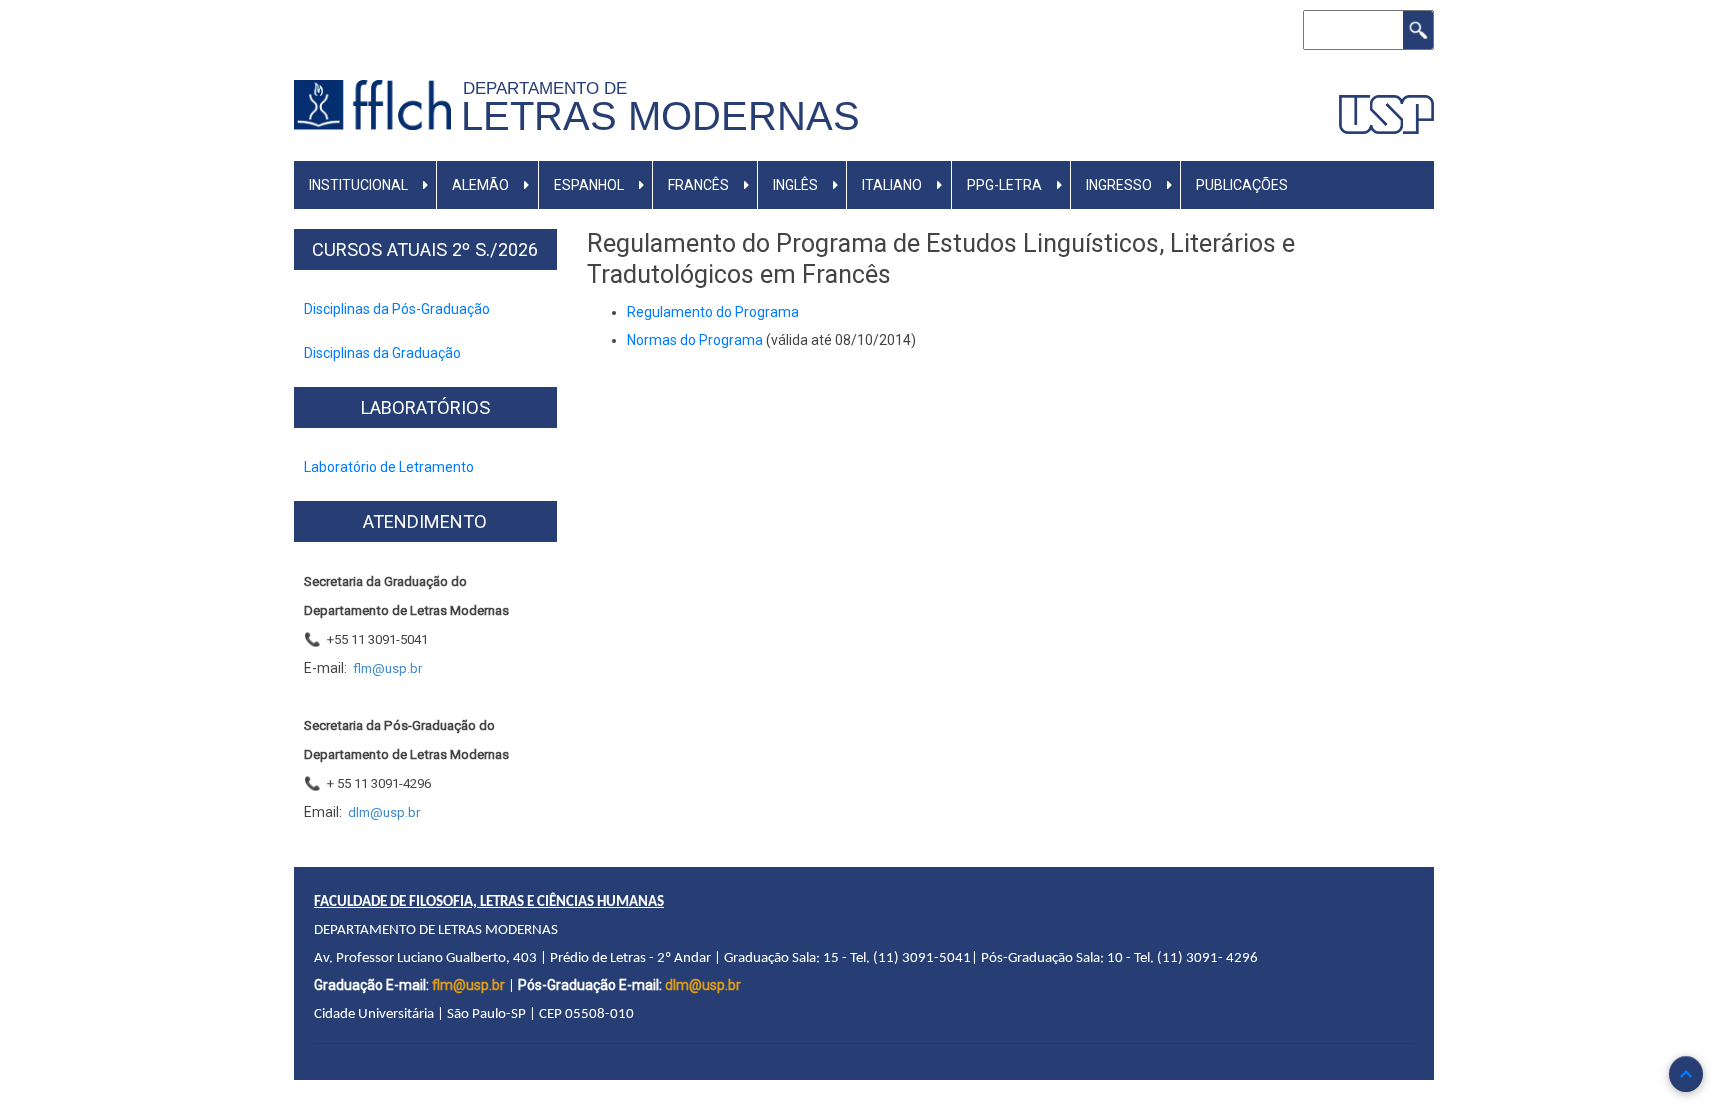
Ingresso (1119, 185)
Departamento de (550, 88)
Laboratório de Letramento (389, 467)
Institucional (358, 185)
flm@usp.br (468, 985)
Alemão (480, 185)
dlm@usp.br (703, 985)
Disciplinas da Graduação (382, 353)
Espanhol (589, 185)
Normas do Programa (695, 340)
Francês (698, 185)
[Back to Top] (1686, 1074)
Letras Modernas (660, 116)
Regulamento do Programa (713, 312)
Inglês (795, 185)
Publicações (1242, 185)
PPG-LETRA (1004, 185)
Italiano (892, 185)
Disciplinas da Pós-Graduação (397, 309)
